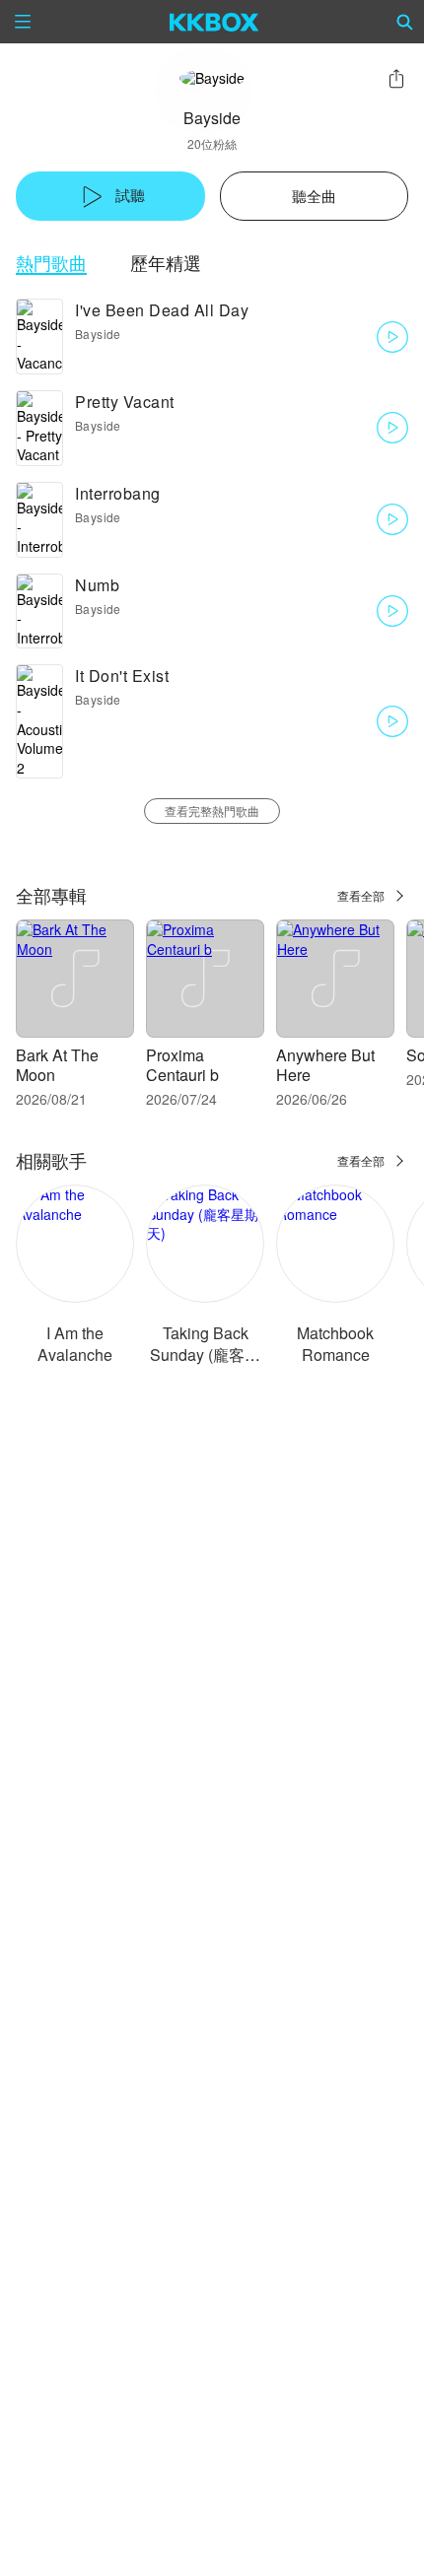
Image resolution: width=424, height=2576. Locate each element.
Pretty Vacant (125, 402)
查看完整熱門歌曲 (212, 811)
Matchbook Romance (335, 1344)
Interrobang (118, 493)
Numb (97, 585)
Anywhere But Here (325, 1065)
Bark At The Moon (57, 1065)
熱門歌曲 (51, 263)
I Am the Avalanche (75, 1344)
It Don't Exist (122, 676)
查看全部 (361, 895)
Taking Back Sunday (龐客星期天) (205, 1355)
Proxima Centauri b (182, 1065)
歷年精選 (166, 263)
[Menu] (23, 22)
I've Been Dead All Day (162, 310)
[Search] (405, 22)
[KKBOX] (214, 22)
